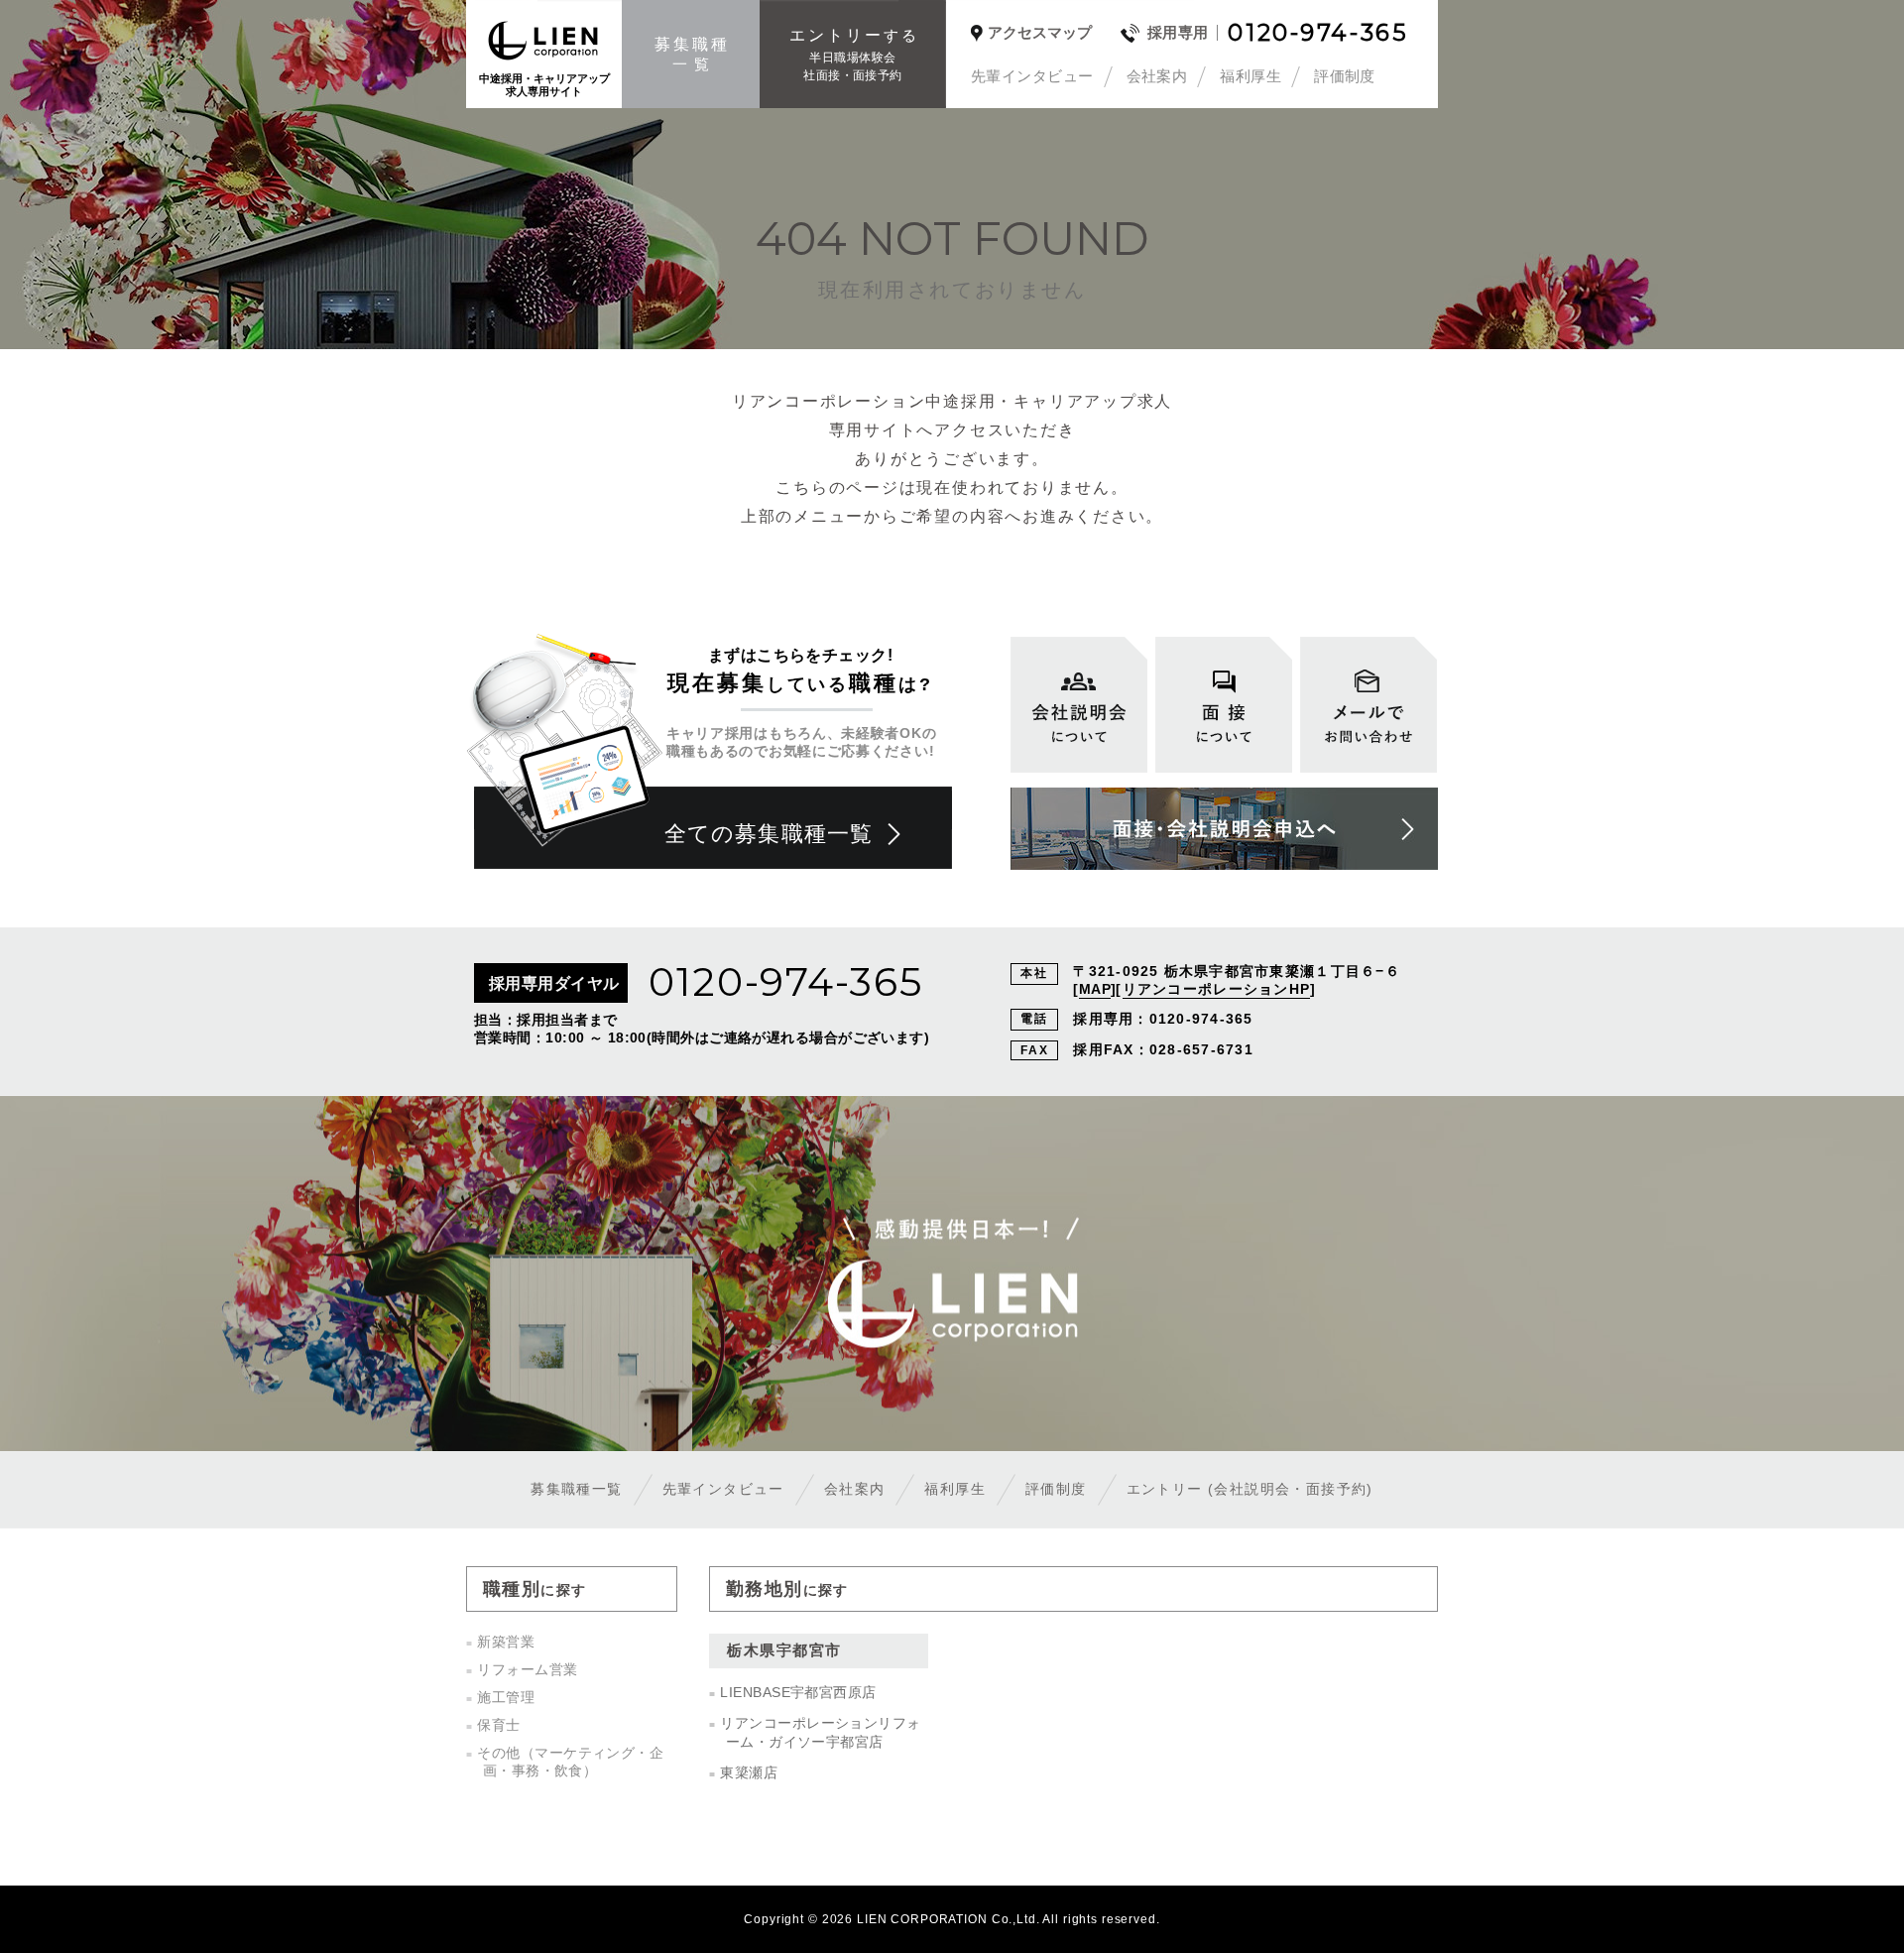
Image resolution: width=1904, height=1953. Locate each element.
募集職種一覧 (576, 1489)
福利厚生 (1250, 76)
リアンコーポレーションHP (1216, 989)
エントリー (1250, 1489)
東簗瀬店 (749, 1772)
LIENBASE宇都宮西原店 (798, 1692)
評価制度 (1345, 76)
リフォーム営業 (527, 1669)
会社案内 (1157, 76)
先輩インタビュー (1032, 76)
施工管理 (506, 1697)
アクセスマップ (1040, 33)
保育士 (498, 1725)
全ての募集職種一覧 (769, 834)
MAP (1095, 989)
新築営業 (506, 1642)
